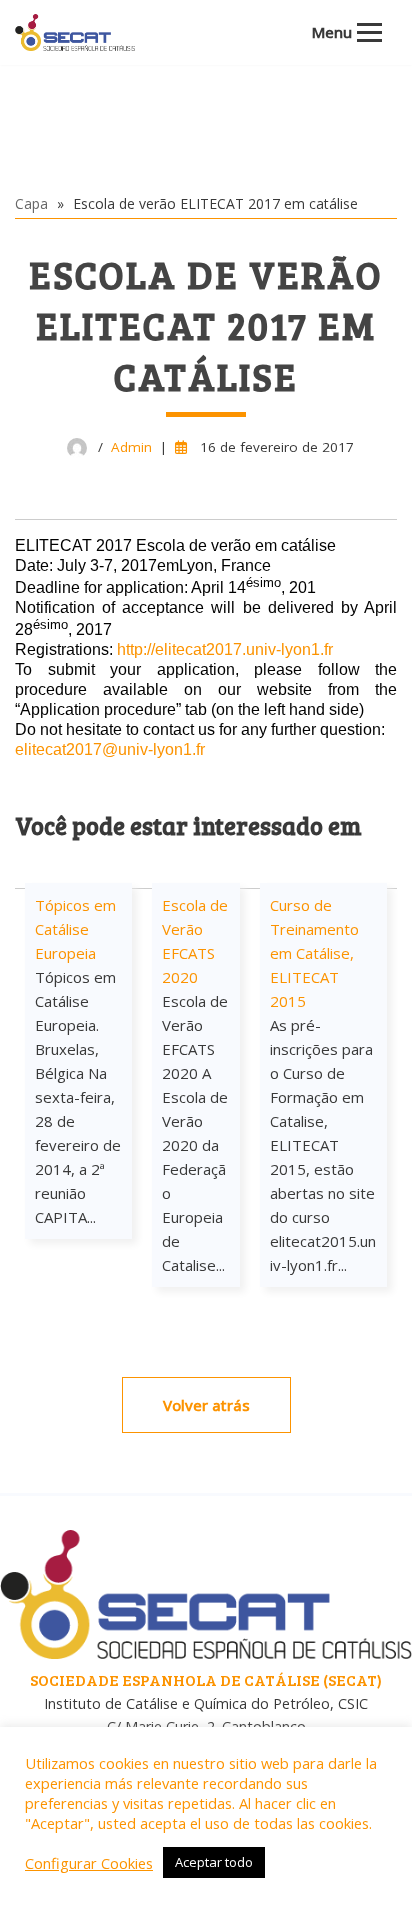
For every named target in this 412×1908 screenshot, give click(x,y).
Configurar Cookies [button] (89, 1863)
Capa (31, 203)
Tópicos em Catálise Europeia (75, 929)
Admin (131, 447)
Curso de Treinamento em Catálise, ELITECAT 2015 (314, 953)
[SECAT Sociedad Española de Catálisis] (75, 32)
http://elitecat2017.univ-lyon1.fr (225, 649)
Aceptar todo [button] (214, 1862)
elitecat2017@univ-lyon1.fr (110, 749)
